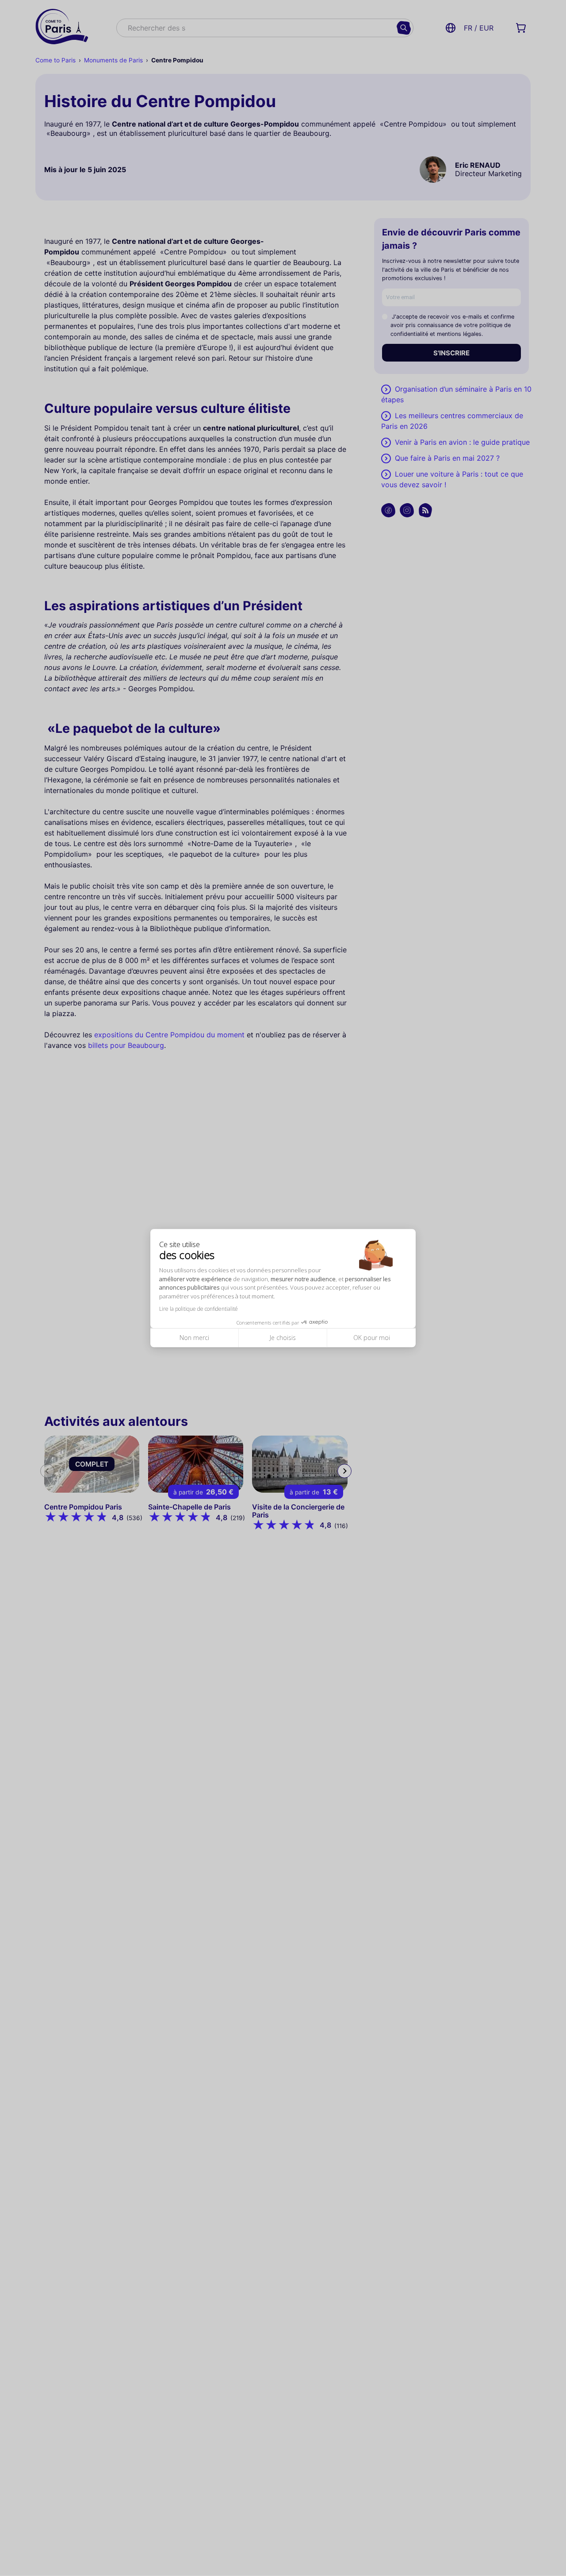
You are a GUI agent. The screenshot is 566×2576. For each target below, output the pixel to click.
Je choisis (283, 1338)
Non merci (194, 1338)
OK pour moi (372, 1338)
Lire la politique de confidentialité (199, 1309)
